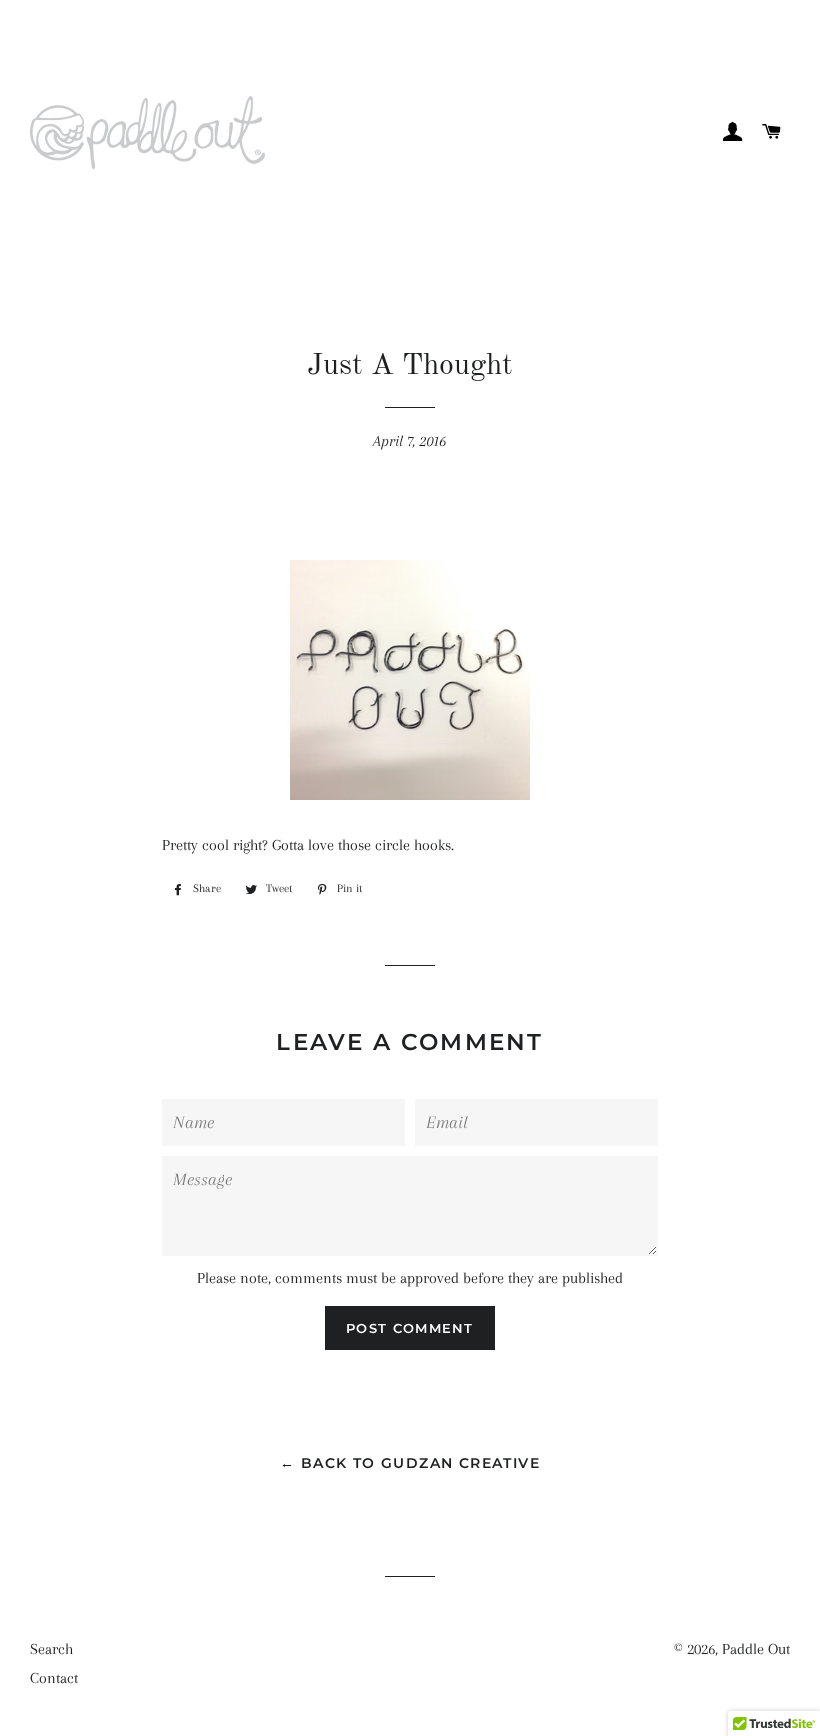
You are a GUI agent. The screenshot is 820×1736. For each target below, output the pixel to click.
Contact (54, 1678)
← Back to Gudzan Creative (410, 1463)
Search (51, 1649)
